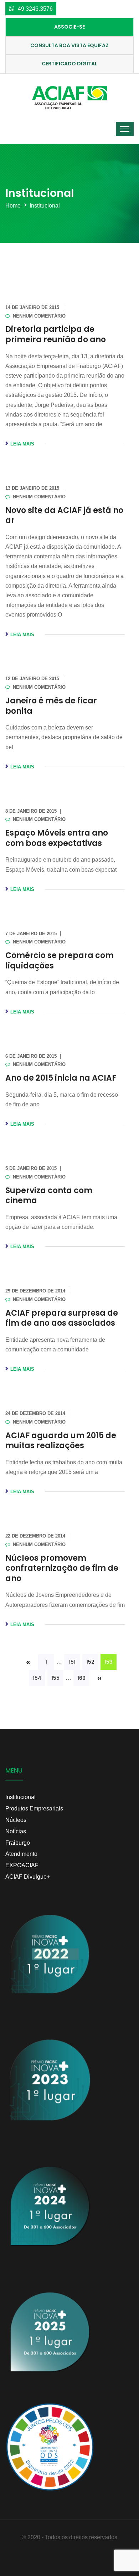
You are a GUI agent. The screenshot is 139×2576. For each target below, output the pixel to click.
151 (72, 1662)
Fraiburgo (18, 1843)
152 (90, 1662)
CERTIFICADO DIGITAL (69, 64)
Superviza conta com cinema (49, 1196)
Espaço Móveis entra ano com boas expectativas (57, 838)
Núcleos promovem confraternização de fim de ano (62, 1568)
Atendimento (21, 1854)
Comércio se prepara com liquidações (60, 961)
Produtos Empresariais (34, 1808)
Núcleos (16, 1820)
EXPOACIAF (22, 1865)
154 (37, 1678)
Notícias (16, 1831)
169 (81, 1678)
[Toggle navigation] (125, 129)
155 (55, 1678)
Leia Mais (22, 444)
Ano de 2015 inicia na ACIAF (61, 1078)
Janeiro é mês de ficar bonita (51, 706)
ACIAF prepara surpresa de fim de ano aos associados (62, 1318)
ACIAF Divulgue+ (28, 1877)
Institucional (45, 206)
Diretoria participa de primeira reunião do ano (56, 334)
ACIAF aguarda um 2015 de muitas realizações (61, 1441)
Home (13, 206)
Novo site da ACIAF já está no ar (64, 515)
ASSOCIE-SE (69, 27)
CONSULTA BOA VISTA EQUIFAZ (69, 45)
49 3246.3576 (35, 9)
